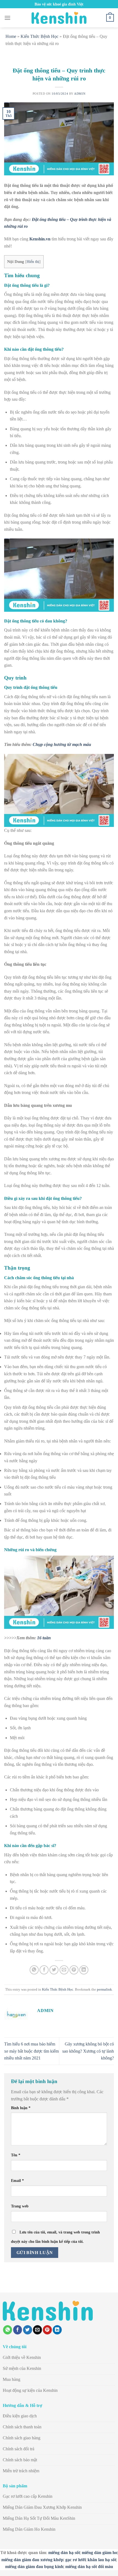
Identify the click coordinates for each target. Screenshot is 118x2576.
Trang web (20, 2206)
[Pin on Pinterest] (74, 1970)
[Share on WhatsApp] (34, 1970)
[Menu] (7, 18)
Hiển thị (33, 262)
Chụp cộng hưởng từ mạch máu (62, 744)
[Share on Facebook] (44, 1970)
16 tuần (44, 1638)
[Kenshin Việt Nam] (59, 18)
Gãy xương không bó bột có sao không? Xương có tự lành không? (88, 2051)
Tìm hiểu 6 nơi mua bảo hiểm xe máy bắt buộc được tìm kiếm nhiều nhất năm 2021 (31, 2051)
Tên (16, 2155)
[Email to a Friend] (64, 1970)
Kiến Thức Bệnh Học (40, 36)
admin (80, 94)
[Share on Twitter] (54, 1970)
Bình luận (21, 2108)
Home (11, 36)
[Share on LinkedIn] (84, 1970)
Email (17, 2181)
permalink (104, 1989)
